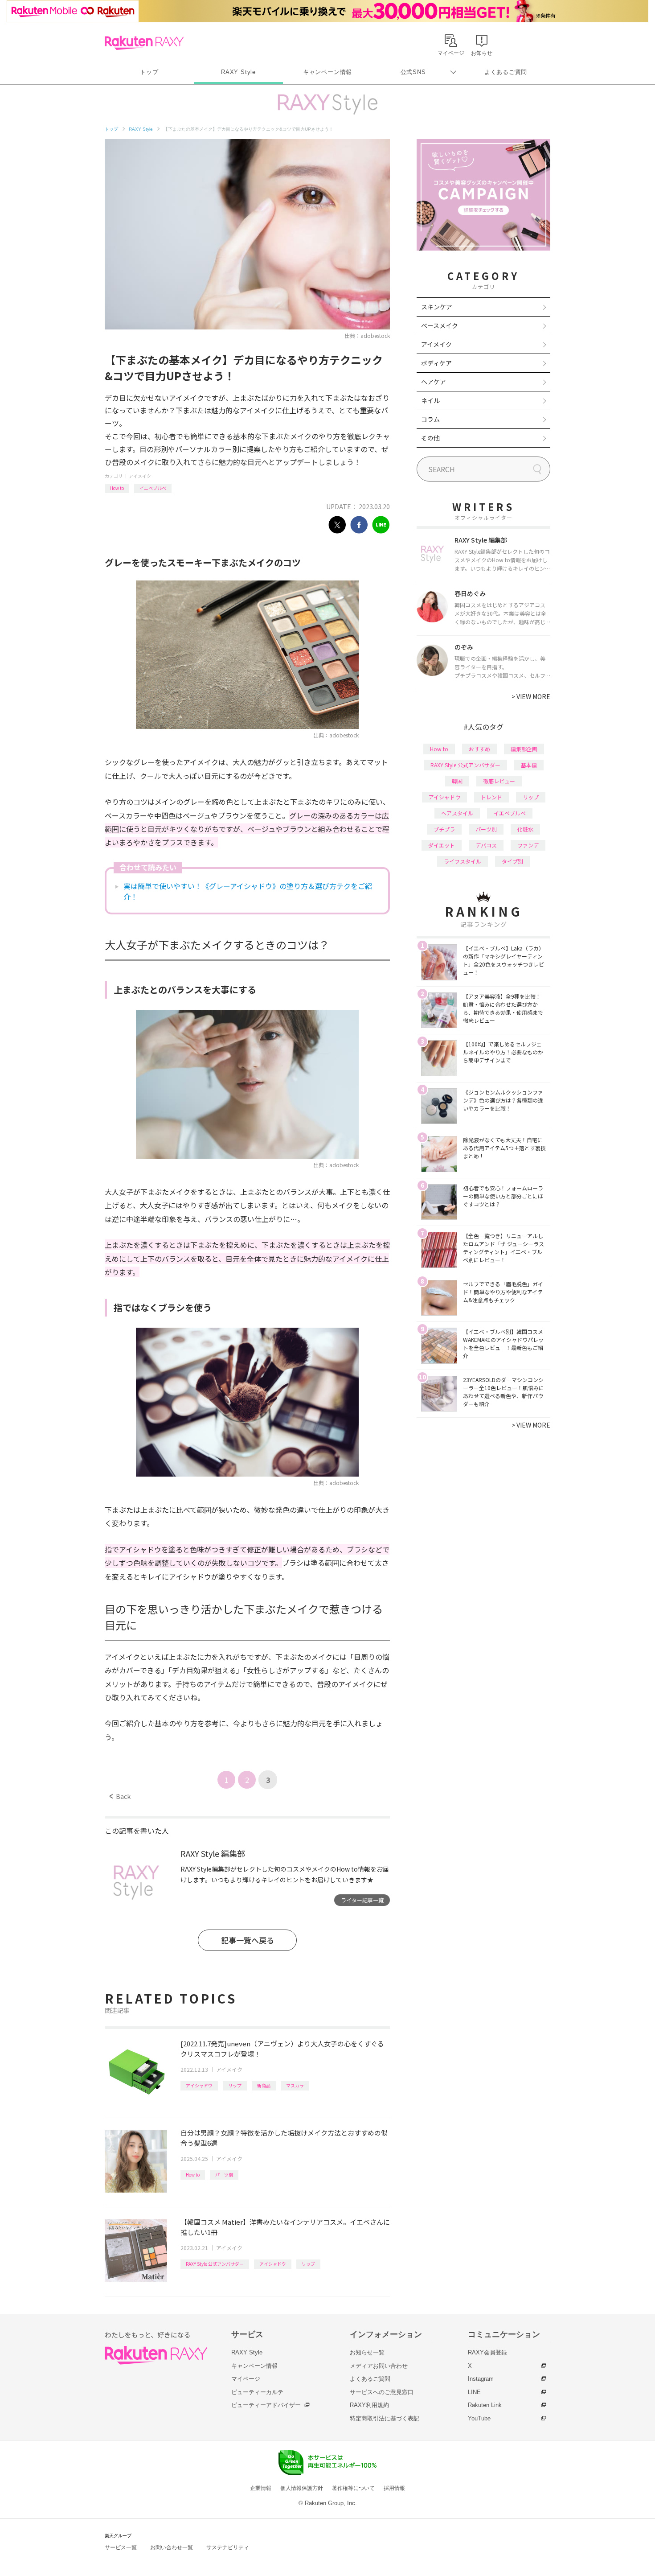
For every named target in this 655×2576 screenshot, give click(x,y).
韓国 (457, 781)
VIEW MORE (531, 696)
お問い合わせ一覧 (172, 2547)
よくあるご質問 (506, 72)
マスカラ (295, 2085)
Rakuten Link (485, 2405)
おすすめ (479, 749)
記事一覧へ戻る (248, 1940)
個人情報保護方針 (302, 2488)
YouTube (479, 2418)
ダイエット (442, 845)
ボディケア (436, 363)
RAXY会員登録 (487, 2352)
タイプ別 (512, 861)
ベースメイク (440, 325)
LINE (474, 2392)
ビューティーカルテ (257, 2392)
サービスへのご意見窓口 (382, 2392)
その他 (430, 438)
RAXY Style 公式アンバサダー (215, 2264)
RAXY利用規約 (369, 2405)
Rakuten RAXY (144, 43)
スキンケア (437, 307)
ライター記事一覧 (362, 1900)
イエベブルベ (153, 488)
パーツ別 (224, 2175)
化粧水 (525, 829)
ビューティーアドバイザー (266, 2405)
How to (117, 488)
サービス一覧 (121, 2547)
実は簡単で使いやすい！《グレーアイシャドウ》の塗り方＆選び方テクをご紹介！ (248, 891)
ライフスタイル (463, 861)
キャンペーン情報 (327, 72)
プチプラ (444, 829)
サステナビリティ (228, 2547)
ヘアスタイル (457, 813)
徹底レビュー (499, 781)
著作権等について (353, 2488)
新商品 (264, 2085)
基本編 (529, 765)
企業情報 (261, 2488)
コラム (430, 419)
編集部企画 (524, 749)
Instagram (481, 2379)
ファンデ (528, 845)
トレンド (491, 797)
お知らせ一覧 (367, 2352)
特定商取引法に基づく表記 (385, 2418)
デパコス (486, 845)
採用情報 (394, 2488)
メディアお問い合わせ (379, 2366)
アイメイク (140, 476)
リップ (235, 2085)
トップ (149, 72)
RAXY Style (238, 72)
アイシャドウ (199, 2085)
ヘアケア (434, 382)
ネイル (430, 400)
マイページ (246, 2379)
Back (120, 1796)
